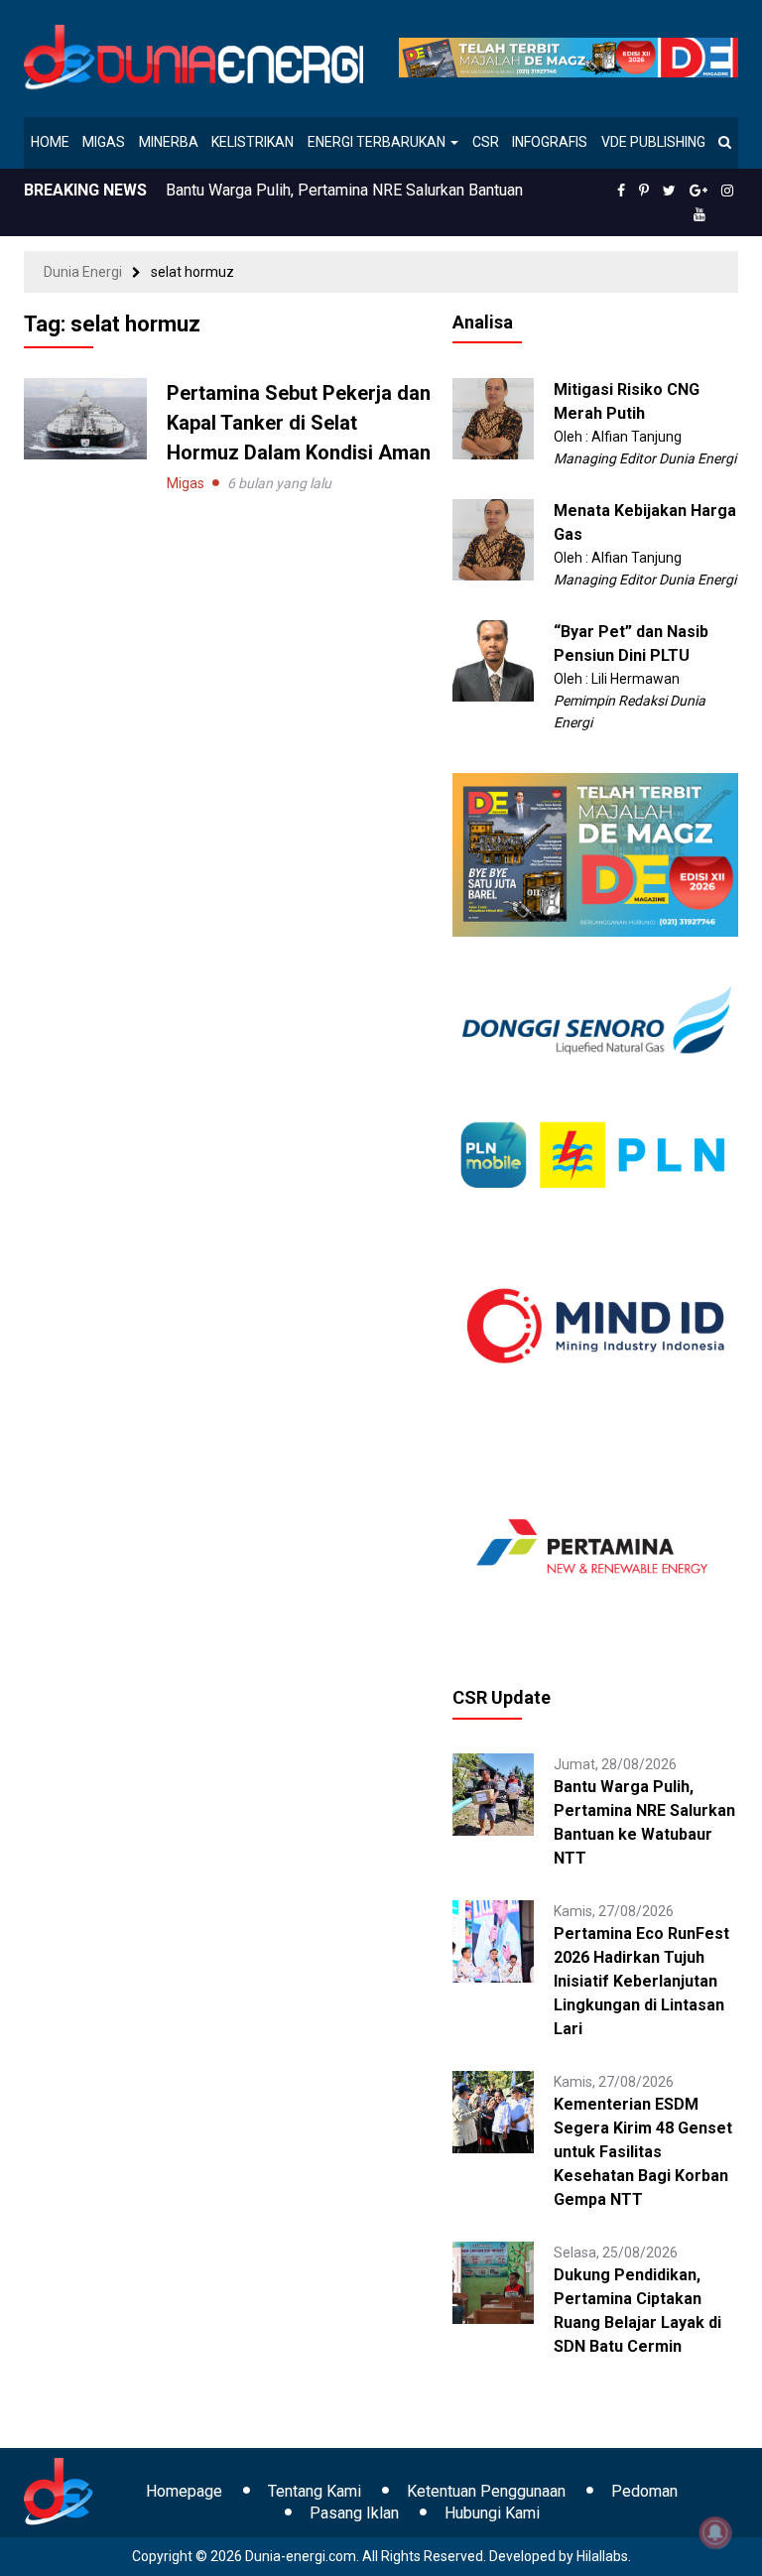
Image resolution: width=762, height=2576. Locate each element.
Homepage (184, 2491)
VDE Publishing (653, 142)
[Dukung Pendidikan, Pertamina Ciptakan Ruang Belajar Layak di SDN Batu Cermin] (494, 2281)
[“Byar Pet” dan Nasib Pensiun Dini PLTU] (494, 660)
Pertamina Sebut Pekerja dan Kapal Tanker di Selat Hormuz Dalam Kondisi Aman (299, 423)
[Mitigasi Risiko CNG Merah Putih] (494, 418)
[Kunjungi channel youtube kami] (699, 214)
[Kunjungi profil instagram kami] (727, 191)
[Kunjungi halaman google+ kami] (698, 191)
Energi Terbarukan (378, 142)
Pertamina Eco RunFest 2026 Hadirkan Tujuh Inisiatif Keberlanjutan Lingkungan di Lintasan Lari (641, 1981)
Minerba (169, 142)
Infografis (550, 142)
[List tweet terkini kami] (669, 191)
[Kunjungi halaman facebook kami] (621, 191)
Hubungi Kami (492, 2513)
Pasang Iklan (354, 2513)
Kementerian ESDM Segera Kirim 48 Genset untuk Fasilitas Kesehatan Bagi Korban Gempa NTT (643, 2152)
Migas (104, 142)
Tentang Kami (315, 2491)
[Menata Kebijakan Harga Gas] (494, 539)
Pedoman (644, 2491)
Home (50, 142)
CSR (486, 142)
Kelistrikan (253, 142)
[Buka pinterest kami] (644, 191)
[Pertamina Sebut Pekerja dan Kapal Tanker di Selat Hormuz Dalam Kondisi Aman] (85, 418)
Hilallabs (602, 2556)
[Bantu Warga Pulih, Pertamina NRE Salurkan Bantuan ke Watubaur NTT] (494, 1793)
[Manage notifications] (715, 2532)
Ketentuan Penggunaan (486, 2491)
